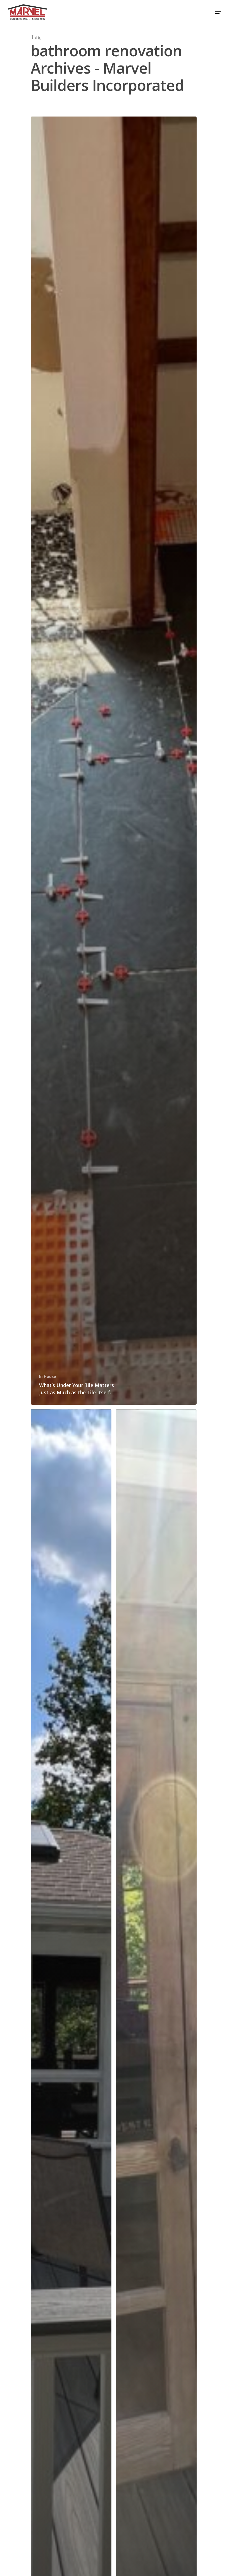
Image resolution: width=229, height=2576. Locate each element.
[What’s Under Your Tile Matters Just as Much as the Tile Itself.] (114, 761)
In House (47, 1376)
